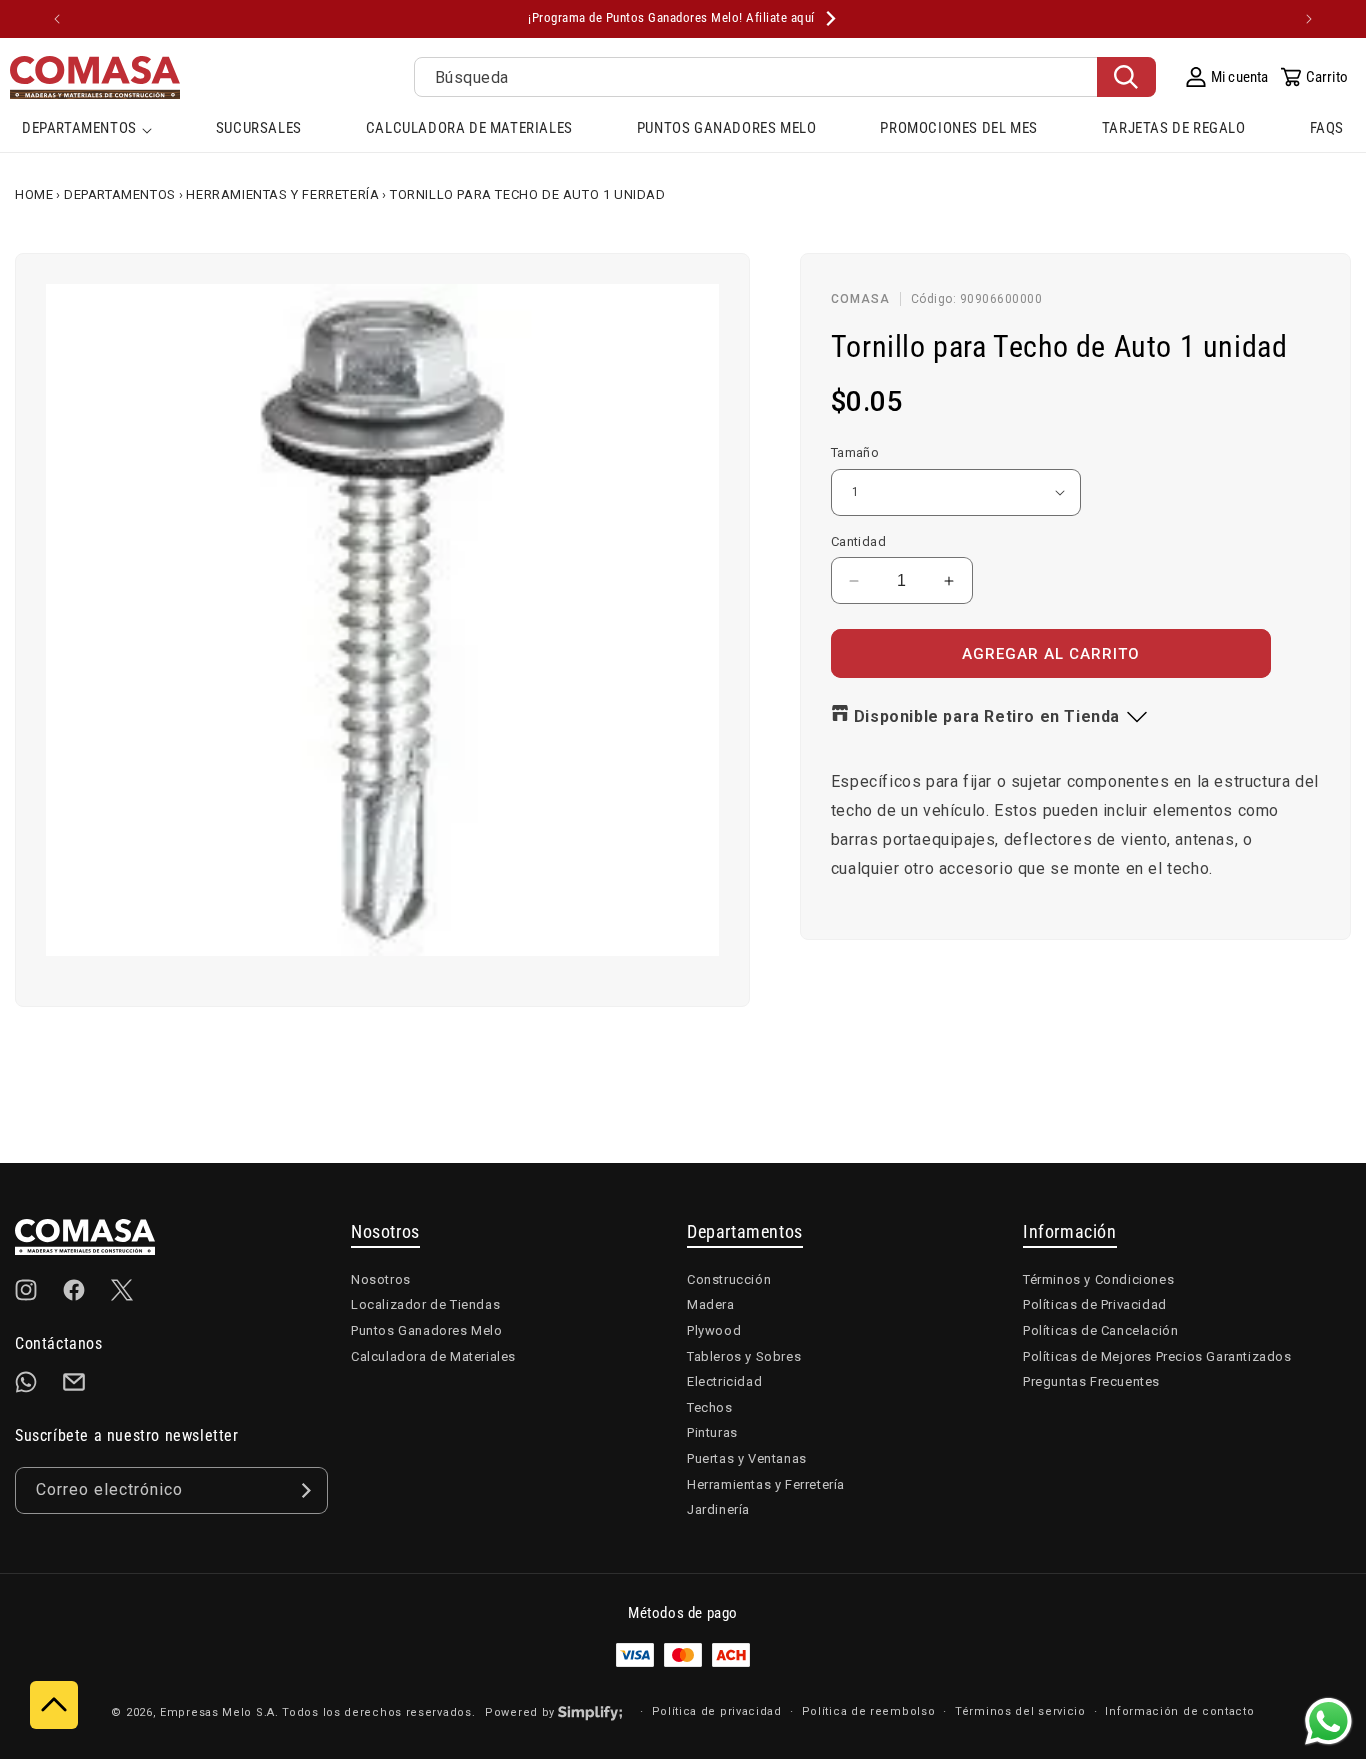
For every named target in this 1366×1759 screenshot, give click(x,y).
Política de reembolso (869, 1711)
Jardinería (718, 1509)
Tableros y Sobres (744, 1356)
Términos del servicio (1020, 1711)
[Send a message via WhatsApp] (1328, 1721)
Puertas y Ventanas (747, 1458)
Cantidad (858, 541)
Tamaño (855, 452)
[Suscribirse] (305, 1490)
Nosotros (381, 1279)
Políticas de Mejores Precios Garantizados (1157, 1356)
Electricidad (724, 1381)
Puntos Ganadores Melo (427, 1330)
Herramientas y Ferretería (282, 194)
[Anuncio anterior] (57, 19)
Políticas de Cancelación (1100, 1330)
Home (34, 194)
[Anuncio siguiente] (1309, 19)
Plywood (714, 1330)
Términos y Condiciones (1098, 1279)
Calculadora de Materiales (433, 1356)
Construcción (729, 1279)
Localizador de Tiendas (425, 1304)
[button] (87, 130)
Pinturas (712, 1432)
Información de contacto (1179, 1711)
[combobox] (785, 77)
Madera (711, 1304)
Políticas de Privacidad (1095, 1304)
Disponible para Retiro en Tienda (987, 716)
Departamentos (120, 194)
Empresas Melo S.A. (221, 1712)
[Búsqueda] (1126, 77)
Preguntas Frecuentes (1091, 1381)
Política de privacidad (717, 1711)
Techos (710, 1407)
